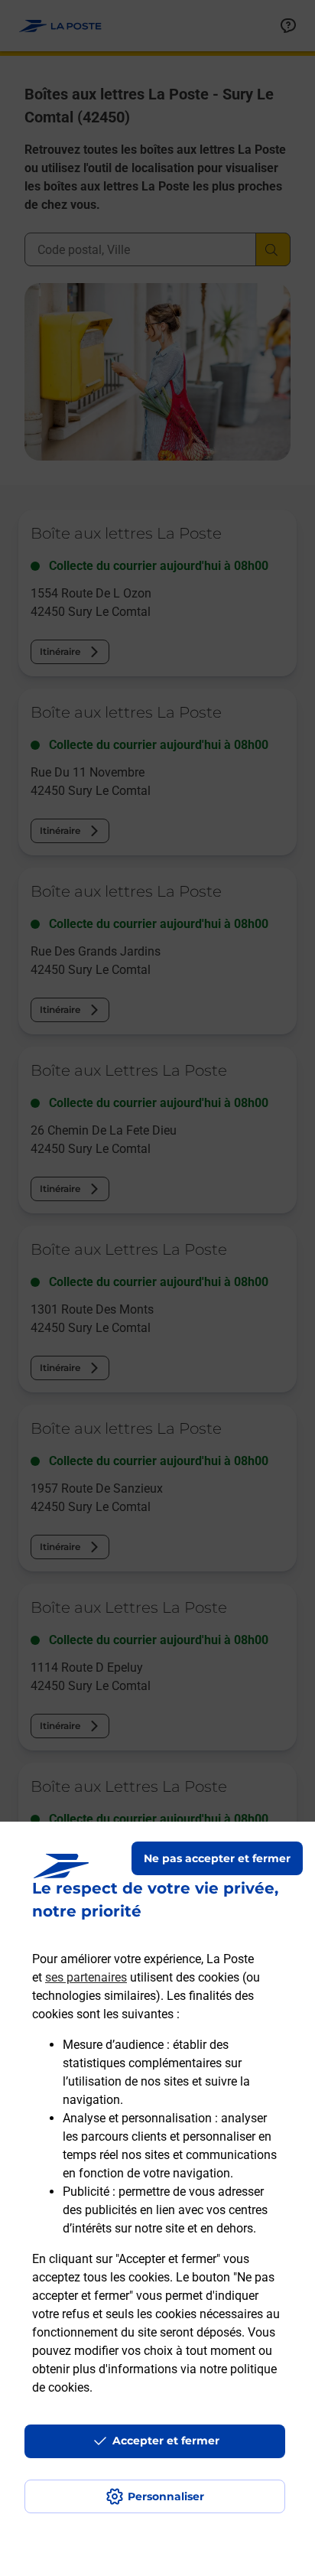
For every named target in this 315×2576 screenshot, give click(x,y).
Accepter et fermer (166, 2441)
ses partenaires (86, 1977)
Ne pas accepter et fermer (217, 1858)
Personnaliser (166, 2496)
